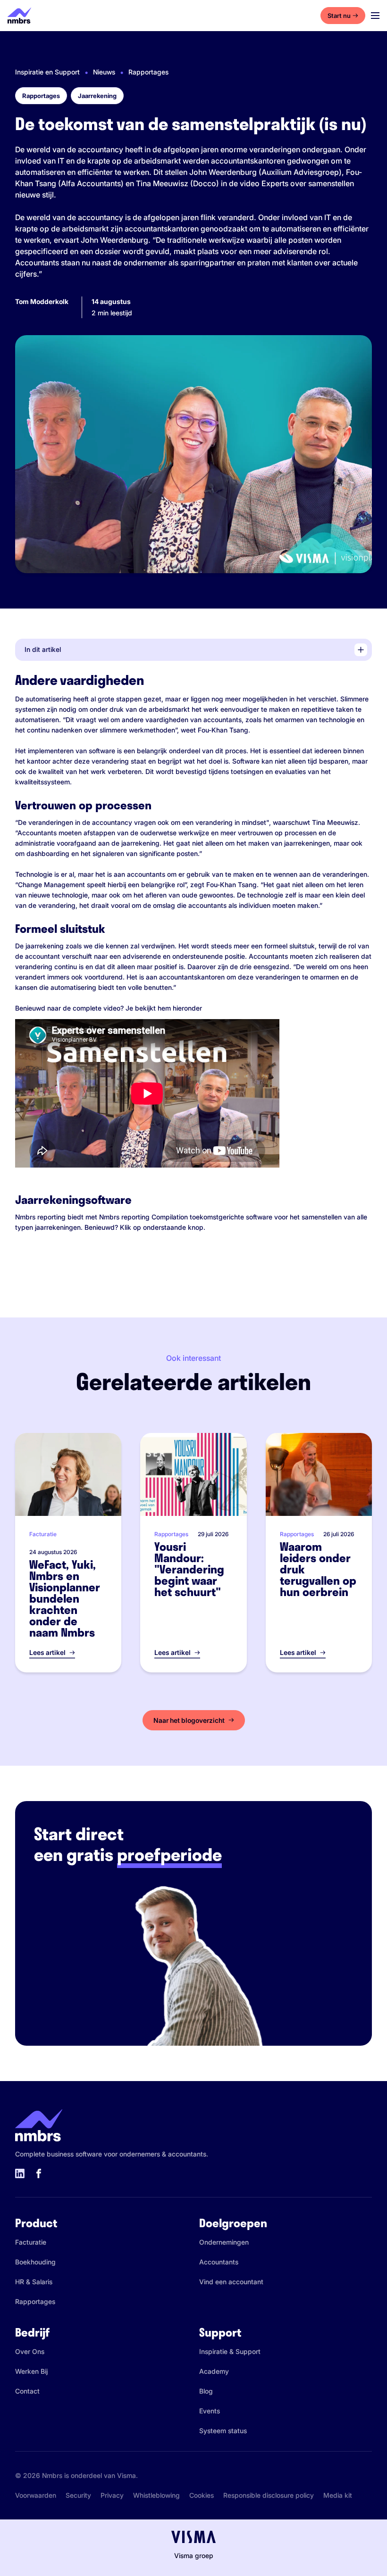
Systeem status (223, 2431)
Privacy (112, 2495)
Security (78, 2495)
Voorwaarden (36, 2495)
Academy (214, 2371)
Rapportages (148, 72)
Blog (206, 2391)
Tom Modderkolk (42, 301)
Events (210, 2411)
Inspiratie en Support (47, 72)
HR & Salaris (34, 2282)
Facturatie (31, 2242)
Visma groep (194, 2555)
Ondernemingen (224, 2242)
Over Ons (30, 2351)
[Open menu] (375, 16)
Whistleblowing (156, 2495)
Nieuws (104, 72)
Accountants (219, 2262)
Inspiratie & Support (230, 2351)
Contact (27, 2391)
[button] (196, 650)
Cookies (202, 2495)
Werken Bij (31, 2371)
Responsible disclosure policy (269, 2495)
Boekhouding (35, 2262)
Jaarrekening (97, 96)
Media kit (338, 2495)
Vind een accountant (231, 2282)
